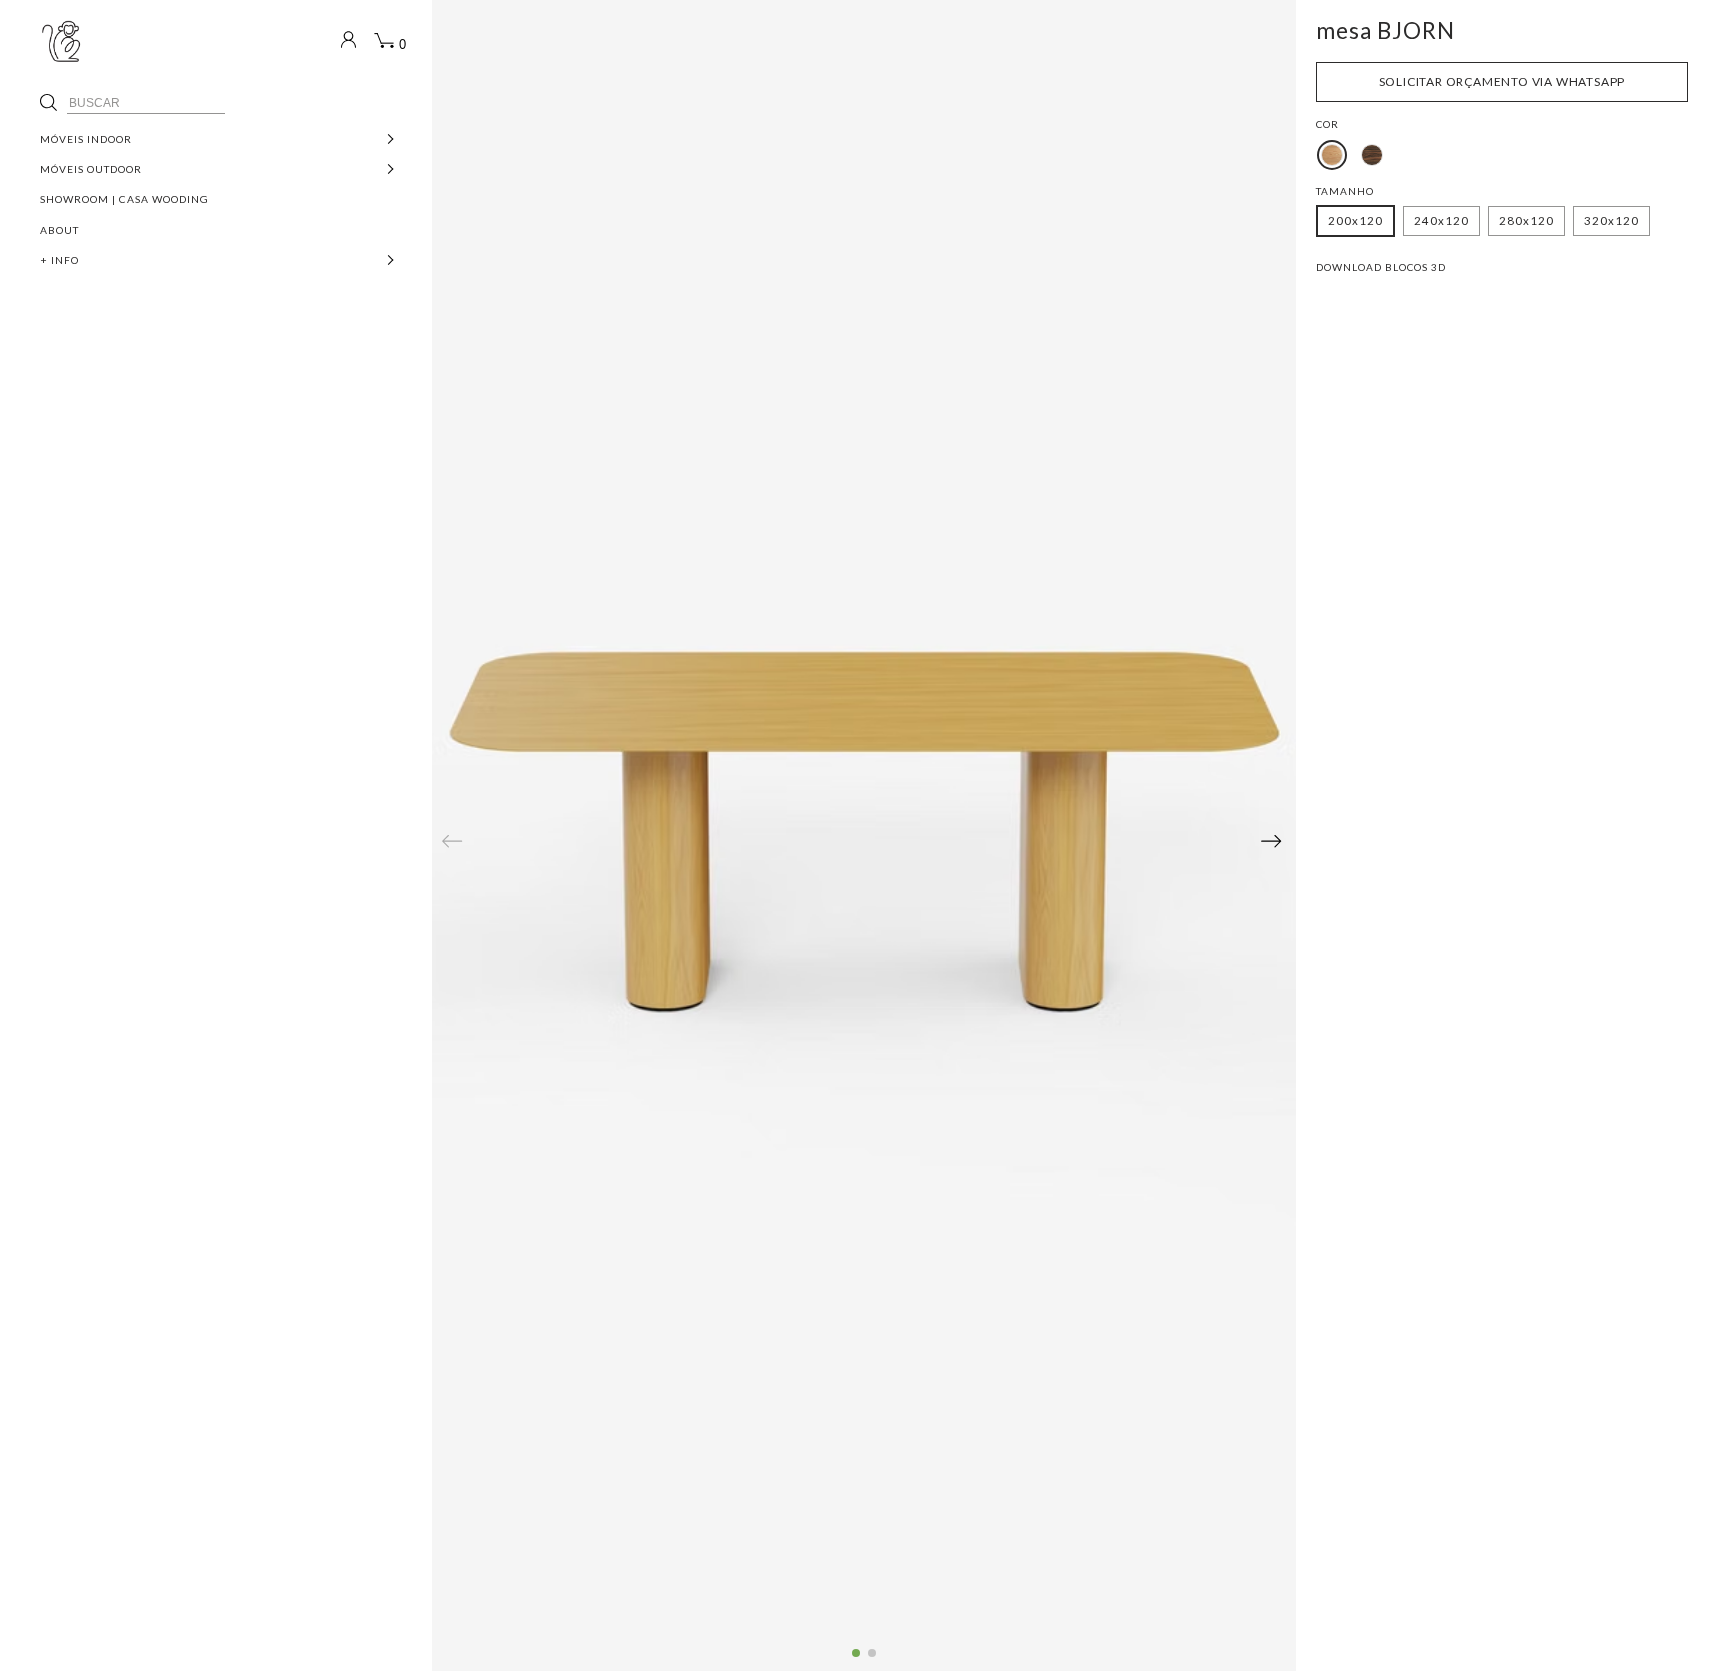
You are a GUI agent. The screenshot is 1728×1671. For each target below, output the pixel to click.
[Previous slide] (452, 841)
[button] (856, 1653)
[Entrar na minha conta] (343, 42)
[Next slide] (1271, 841)
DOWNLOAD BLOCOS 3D (1381, 267)
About (59, 230)
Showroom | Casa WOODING (124, 199)
